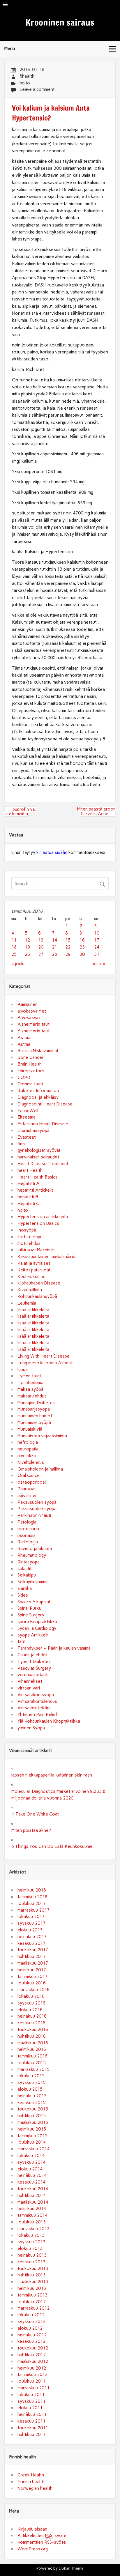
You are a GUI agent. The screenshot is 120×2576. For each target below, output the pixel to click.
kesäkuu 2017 (31, 1943)
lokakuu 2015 (31, 2076)
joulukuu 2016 (32, 1983)
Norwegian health (35, 2488)
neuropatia (28, 1449)
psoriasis (27, 1535)
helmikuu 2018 (32, 1890)
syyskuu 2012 (31, 2322)
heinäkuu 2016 (32, 2016)
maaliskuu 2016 (33, 2043)
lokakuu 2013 (31, 2235)
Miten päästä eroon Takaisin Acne (96, 811)
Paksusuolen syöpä (37, 1502)
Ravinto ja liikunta (35, 1549)
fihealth (27, 76)
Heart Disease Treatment (43, 1164)
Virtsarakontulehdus (37, 1701)
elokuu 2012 (30, 2328)
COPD (24, 1078)
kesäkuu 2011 (31, 2421)
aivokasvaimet (32, 1011)
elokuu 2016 (30, 2010)
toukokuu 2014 (33, 2189)
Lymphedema (30, 1383)
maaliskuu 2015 (33, 2122)
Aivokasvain (30, 1018)
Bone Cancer (31, 1057)
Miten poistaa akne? (31, 1830)
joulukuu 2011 (32, 2381)
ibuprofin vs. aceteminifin (20, 812)
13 (41, 940)
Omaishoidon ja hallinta (40, 1469)
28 (54, 954)
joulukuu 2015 (32, 2063)
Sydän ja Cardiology (37, 1628)
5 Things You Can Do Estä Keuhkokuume (52, 1846)
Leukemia (27, 1303)
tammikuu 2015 (32, 2136)
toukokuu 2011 (33, 2428)
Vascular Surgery (34, 1668)
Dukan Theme (71, 2568)
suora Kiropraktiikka (37, 1622)
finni (22, 1144)
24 (97, 947)
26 (27, 954)
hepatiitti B (28, 1197)
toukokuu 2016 (33, 2030)
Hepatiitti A (28, 1183)
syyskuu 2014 (31, 2162)
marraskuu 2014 (33, 2149)
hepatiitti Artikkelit (35, 1190)
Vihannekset (30, 1681)
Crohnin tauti (30, 1084)
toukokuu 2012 (33, 2348)
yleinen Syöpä (31, 1728)
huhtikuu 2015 (32, 2116)
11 (14, 940)
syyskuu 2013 (31, 2242)
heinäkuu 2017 (32, 1937)
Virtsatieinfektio (34, 1708)
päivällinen (28, 1496)
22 (68, 947)
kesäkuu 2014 (31, 2182)
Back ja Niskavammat (38, 1051)
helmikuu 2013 (32, 2288)
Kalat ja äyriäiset (34, 1263)
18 (14, 947)
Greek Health (31, 2475)
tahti (22, 1641)
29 (68, 954)
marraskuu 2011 (33, 2388)
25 (14, 954)
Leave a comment (37, 89)
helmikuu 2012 (32, 2368)
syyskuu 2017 (31, 1923)
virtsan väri (29, 1688)
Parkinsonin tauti (34, 1515)
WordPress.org (33, 2549)
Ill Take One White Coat (35, 1814)
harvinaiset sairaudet (38, 1157)
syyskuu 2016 (31, 2003)
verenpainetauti (33, 1675)
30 (82, 954)
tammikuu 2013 (32, 2295)
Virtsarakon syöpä (36, 1695)
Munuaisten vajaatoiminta (42, 1436)
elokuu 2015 (30, 2089)
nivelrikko (27, 1456)
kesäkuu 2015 (31, 2103)
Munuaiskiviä (30, 1429)
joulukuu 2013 (32, 2222)
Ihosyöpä (27, 1230)
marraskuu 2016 (33, 1990)
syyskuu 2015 (31, 2083)
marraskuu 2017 (33, 1910)
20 (41, 947)
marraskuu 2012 (33, 2308)
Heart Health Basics (38, 1177)
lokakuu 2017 (31, 1917)
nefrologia (28, 1442)
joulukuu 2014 (32, 2142)
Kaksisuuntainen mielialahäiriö (47, 1257)
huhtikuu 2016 (32, 2036)
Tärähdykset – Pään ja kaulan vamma (54, 1648)
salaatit (24, 1569)
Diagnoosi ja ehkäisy (38, 1097)
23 (82, 947)
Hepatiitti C (28, 1204)
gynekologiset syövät (39, 1150)
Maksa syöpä (30, 1389)
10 (97, 933)
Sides (23, 1595)
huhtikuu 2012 (32, 2355)
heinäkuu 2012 (32, 2335)
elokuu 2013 (30, 2248)
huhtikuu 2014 (32, 2195)
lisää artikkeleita (33, 1310)
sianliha (25, 1588)
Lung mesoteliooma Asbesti (45, 1363)
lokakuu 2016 (31, 1996)
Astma (24, 1038)
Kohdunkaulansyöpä (37, 1296)
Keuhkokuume (31, 1277)
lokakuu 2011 (31, 2395)
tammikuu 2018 (32, 1897)
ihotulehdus (29, 1243)
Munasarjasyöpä (34, 1409)
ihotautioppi (29, 1237)
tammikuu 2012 (32, 2375)
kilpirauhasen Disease (39, 1283)
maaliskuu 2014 (33, 2202)
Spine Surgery (31, 1615)
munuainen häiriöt (35, 1416)
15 (68, 940)
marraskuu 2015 (33, 2069)
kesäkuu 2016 (31, 2023)
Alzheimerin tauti (34, 1024)
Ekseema (27, 1117)
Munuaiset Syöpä (34, 1423)
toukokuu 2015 (33, 2109)
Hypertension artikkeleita (43, 1217)
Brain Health (30, 1064)
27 (41, 954)
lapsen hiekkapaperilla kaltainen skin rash (52, 1775)
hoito (25, 83)
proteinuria (28, 1529)
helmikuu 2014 (32, 2209)
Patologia (27, 1522)
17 (97, 940)
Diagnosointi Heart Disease (45, 1104)
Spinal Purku (29, 1608)
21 (54, 947)
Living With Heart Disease (44, 1356)
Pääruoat (27, 1489)
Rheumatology (32, 1555)
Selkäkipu (27, 1575)
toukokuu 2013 (33, 2269)
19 (27, 947)
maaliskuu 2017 (33, 1963)
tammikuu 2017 (32, 1977)
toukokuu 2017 (33, 1950)
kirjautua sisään (52, 852)
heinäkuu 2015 (32, 2096)
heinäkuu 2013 (32, 2255)
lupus (23, 1370)
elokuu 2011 (30, 2408)
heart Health (30, 1170)
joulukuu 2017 (32, 1903)
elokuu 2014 (30, 2169)
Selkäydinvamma (33, 1582)
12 (27, 940)
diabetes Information (38, 1091)
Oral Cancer (29, 1475)
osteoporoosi (32, 1482)
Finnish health (31, 2482)
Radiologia (28, 1542)
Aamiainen (28, 1004)
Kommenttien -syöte (42, 2542)
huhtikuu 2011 (32, 2435)
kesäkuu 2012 (31, 2341)
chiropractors (31, 1071)
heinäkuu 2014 (32, 2175)
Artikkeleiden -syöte (42, 2536)
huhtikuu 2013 (32, 2275)
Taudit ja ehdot (32, 1655)
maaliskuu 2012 (33, 2361)
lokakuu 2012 (31, 2315)
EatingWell (28, 1111)
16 (82, 940)
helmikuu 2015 (32, 2129)
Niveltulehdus (31, 1462)
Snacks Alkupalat (34, 1602)
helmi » (98, 964)
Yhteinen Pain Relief (37, 1715)
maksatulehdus (32, 1396)
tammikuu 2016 (32, 2056)
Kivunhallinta (30, 1290)
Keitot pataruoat (34, 1270)
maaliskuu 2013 (33, 2282)
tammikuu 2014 (32, 2215)
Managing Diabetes (36, 1403)
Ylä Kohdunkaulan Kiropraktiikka (49, 1721)
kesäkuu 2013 (31, 2262)
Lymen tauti (29, 1376)
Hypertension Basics (38, 1223)
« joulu (18, 964)
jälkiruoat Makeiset (36, 1250)
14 (54, 940)
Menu (10, 49)
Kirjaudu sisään (32, 2529)
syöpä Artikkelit (33, 1635)
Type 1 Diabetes (34, 1662)
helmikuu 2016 (32, 2049)
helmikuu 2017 (32, 1970)
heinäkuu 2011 (32, 2414)
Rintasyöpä (29, 1562)
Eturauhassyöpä (33, 1130)
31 (97, 954)
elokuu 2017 (30, 1930)
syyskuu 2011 (31, 2401)
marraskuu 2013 (33, 2229)
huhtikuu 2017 (32, 1956)
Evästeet (27, 1137)
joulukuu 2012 (32, 2302)
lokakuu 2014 (31, 2156)
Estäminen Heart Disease (43, 1124)
